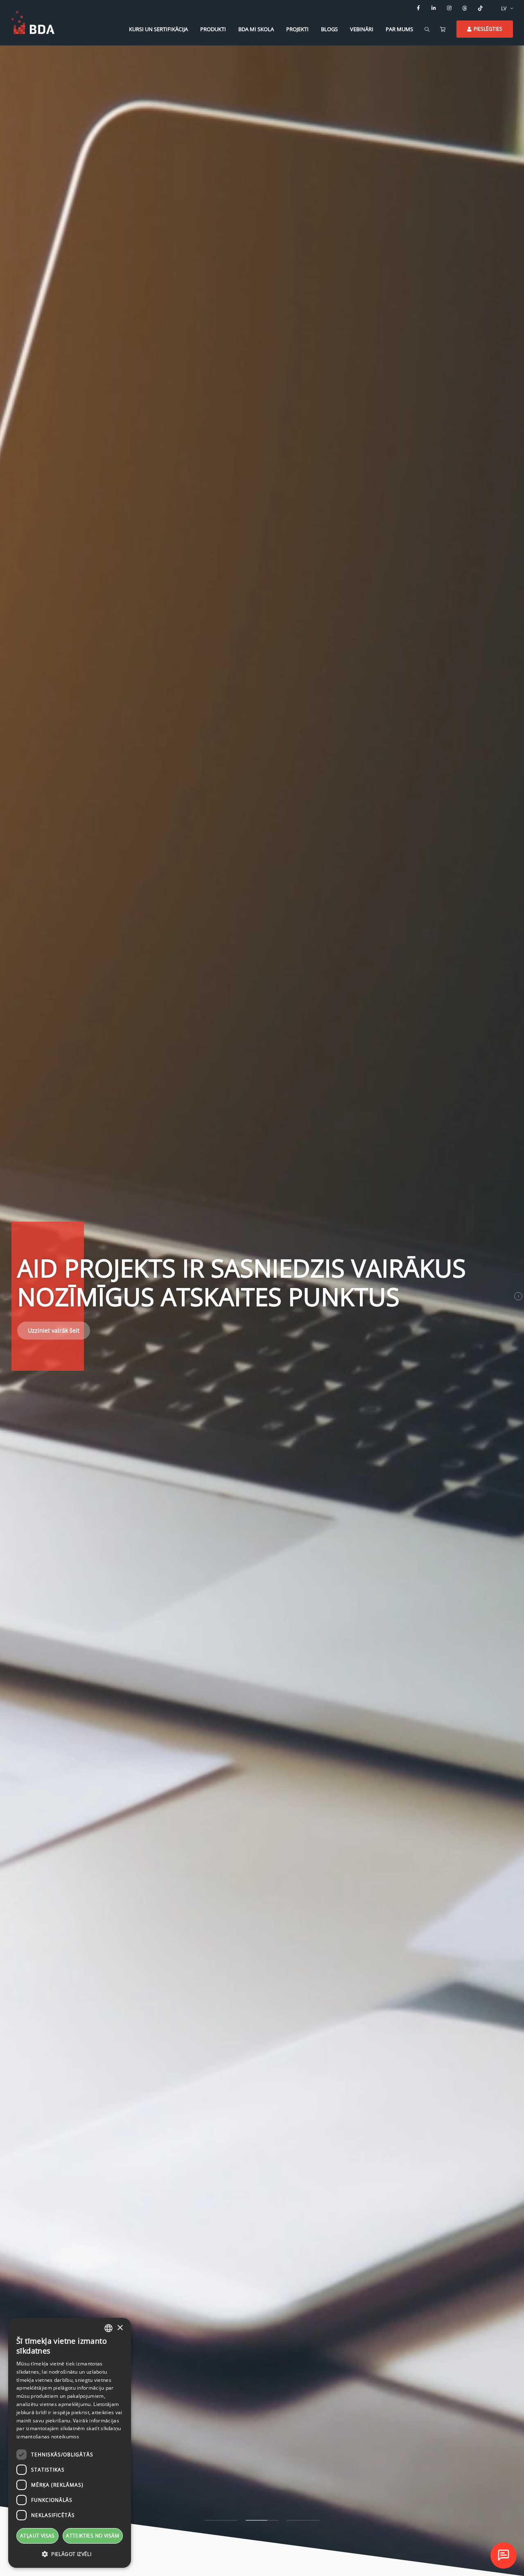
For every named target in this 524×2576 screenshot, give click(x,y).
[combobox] (108, 2328)
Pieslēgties (488, 29)
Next (518, 1296)
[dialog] (70, 2443)
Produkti (213, 29)
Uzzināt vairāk (47, 1341)
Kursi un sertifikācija (158, 29)
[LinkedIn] (434, 8)
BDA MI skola (256, 29)
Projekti (297, 29)
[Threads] (465, 8)
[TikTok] (481, 8)
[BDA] (33, 23)
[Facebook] (418, 8)
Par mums (399, 29)
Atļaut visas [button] (37, 2536)
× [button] (120, 2328)
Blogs (329, 29)
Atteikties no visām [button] (93, 2536)
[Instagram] (449, 8)
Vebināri (362, 29)
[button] (70, 2554)
